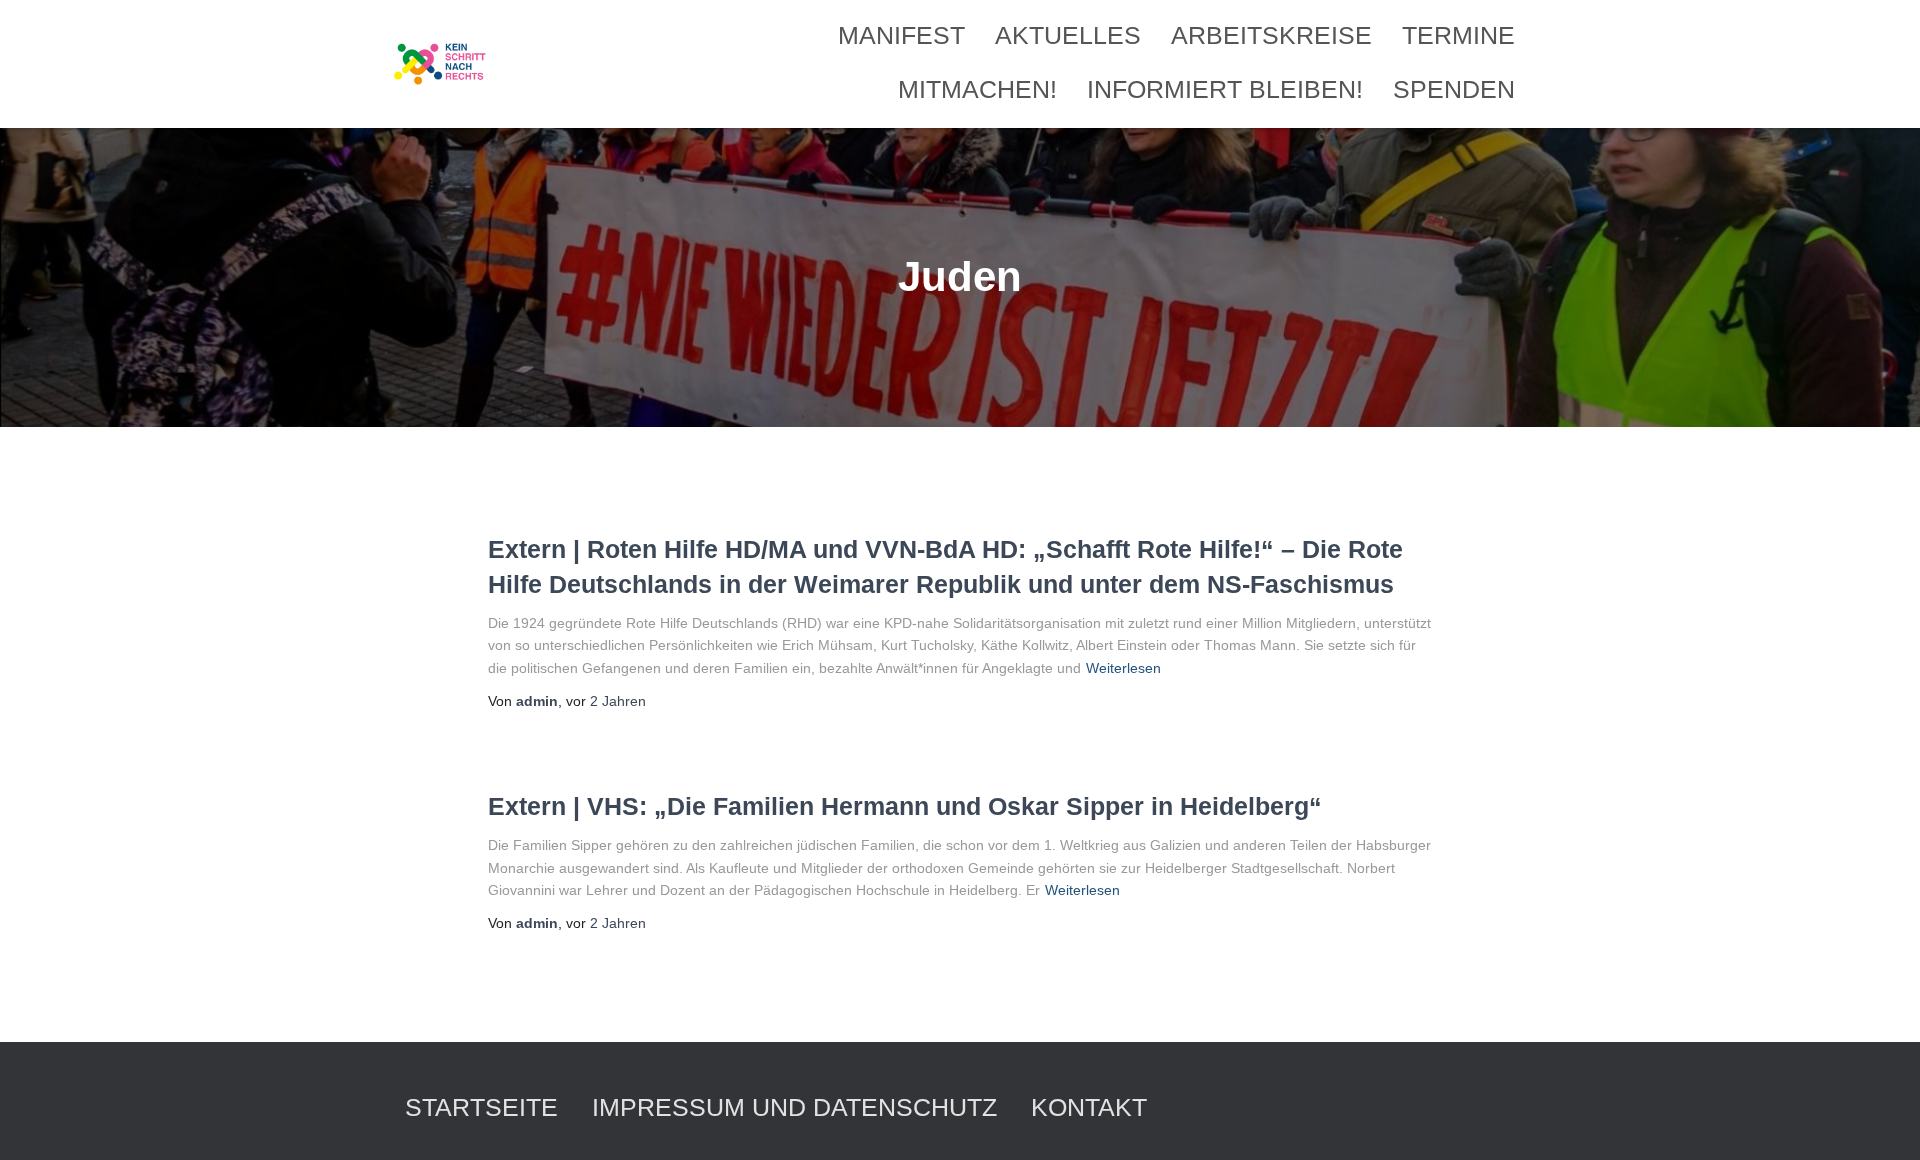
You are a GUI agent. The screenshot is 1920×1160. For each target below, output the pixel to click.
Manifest (901, 35)
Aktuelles (1068, 35)
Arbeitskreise (1271, 35)
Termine (1458, 35)
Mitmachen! (977, 89)
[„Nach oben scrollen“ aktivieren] (1880, 1120)
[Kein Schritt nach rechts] (441, 64)
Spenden (1454, 89)
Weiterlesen (1123, 668)
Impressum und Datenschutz (794, 1107)
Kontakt (1089, 1107)
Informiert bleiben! (1225, 89)
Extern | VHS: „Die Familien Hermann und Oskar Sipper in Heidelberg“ (905, 806)
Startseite (481, 1107)
